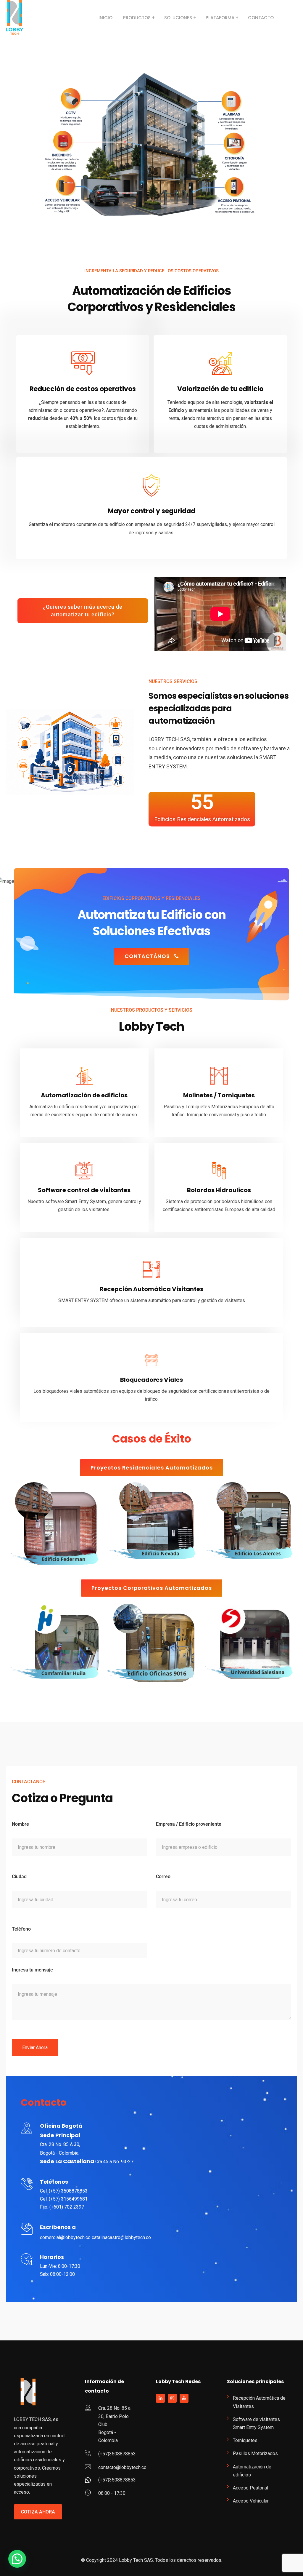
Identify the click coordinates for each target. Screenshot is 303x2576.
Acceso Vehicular (251, 2501)
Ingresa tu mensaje (32, 1970)
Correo (163, 1877)
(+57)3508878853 (117, 2454)
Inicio (105, 18)
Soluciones (178, 18)
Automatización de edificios (252, 2471)
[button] (17, 2559)
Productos (137, 18)
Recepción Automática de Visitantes (259, 2402)
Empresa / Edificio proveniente (189, 1824)
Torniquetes (245, 2440)
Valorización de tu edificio (220, 389)
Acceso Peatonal (250, 2488)
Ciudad (19, 1877)
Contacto (261, 18)
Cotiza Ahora (38, 2512)
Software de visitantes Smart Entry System (256, 2423)
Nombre (20, 1824)
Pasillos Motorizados (255, 2453)
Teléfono (21, 1929)
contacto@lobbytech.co (122, 2467)
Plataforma (220, 18)
